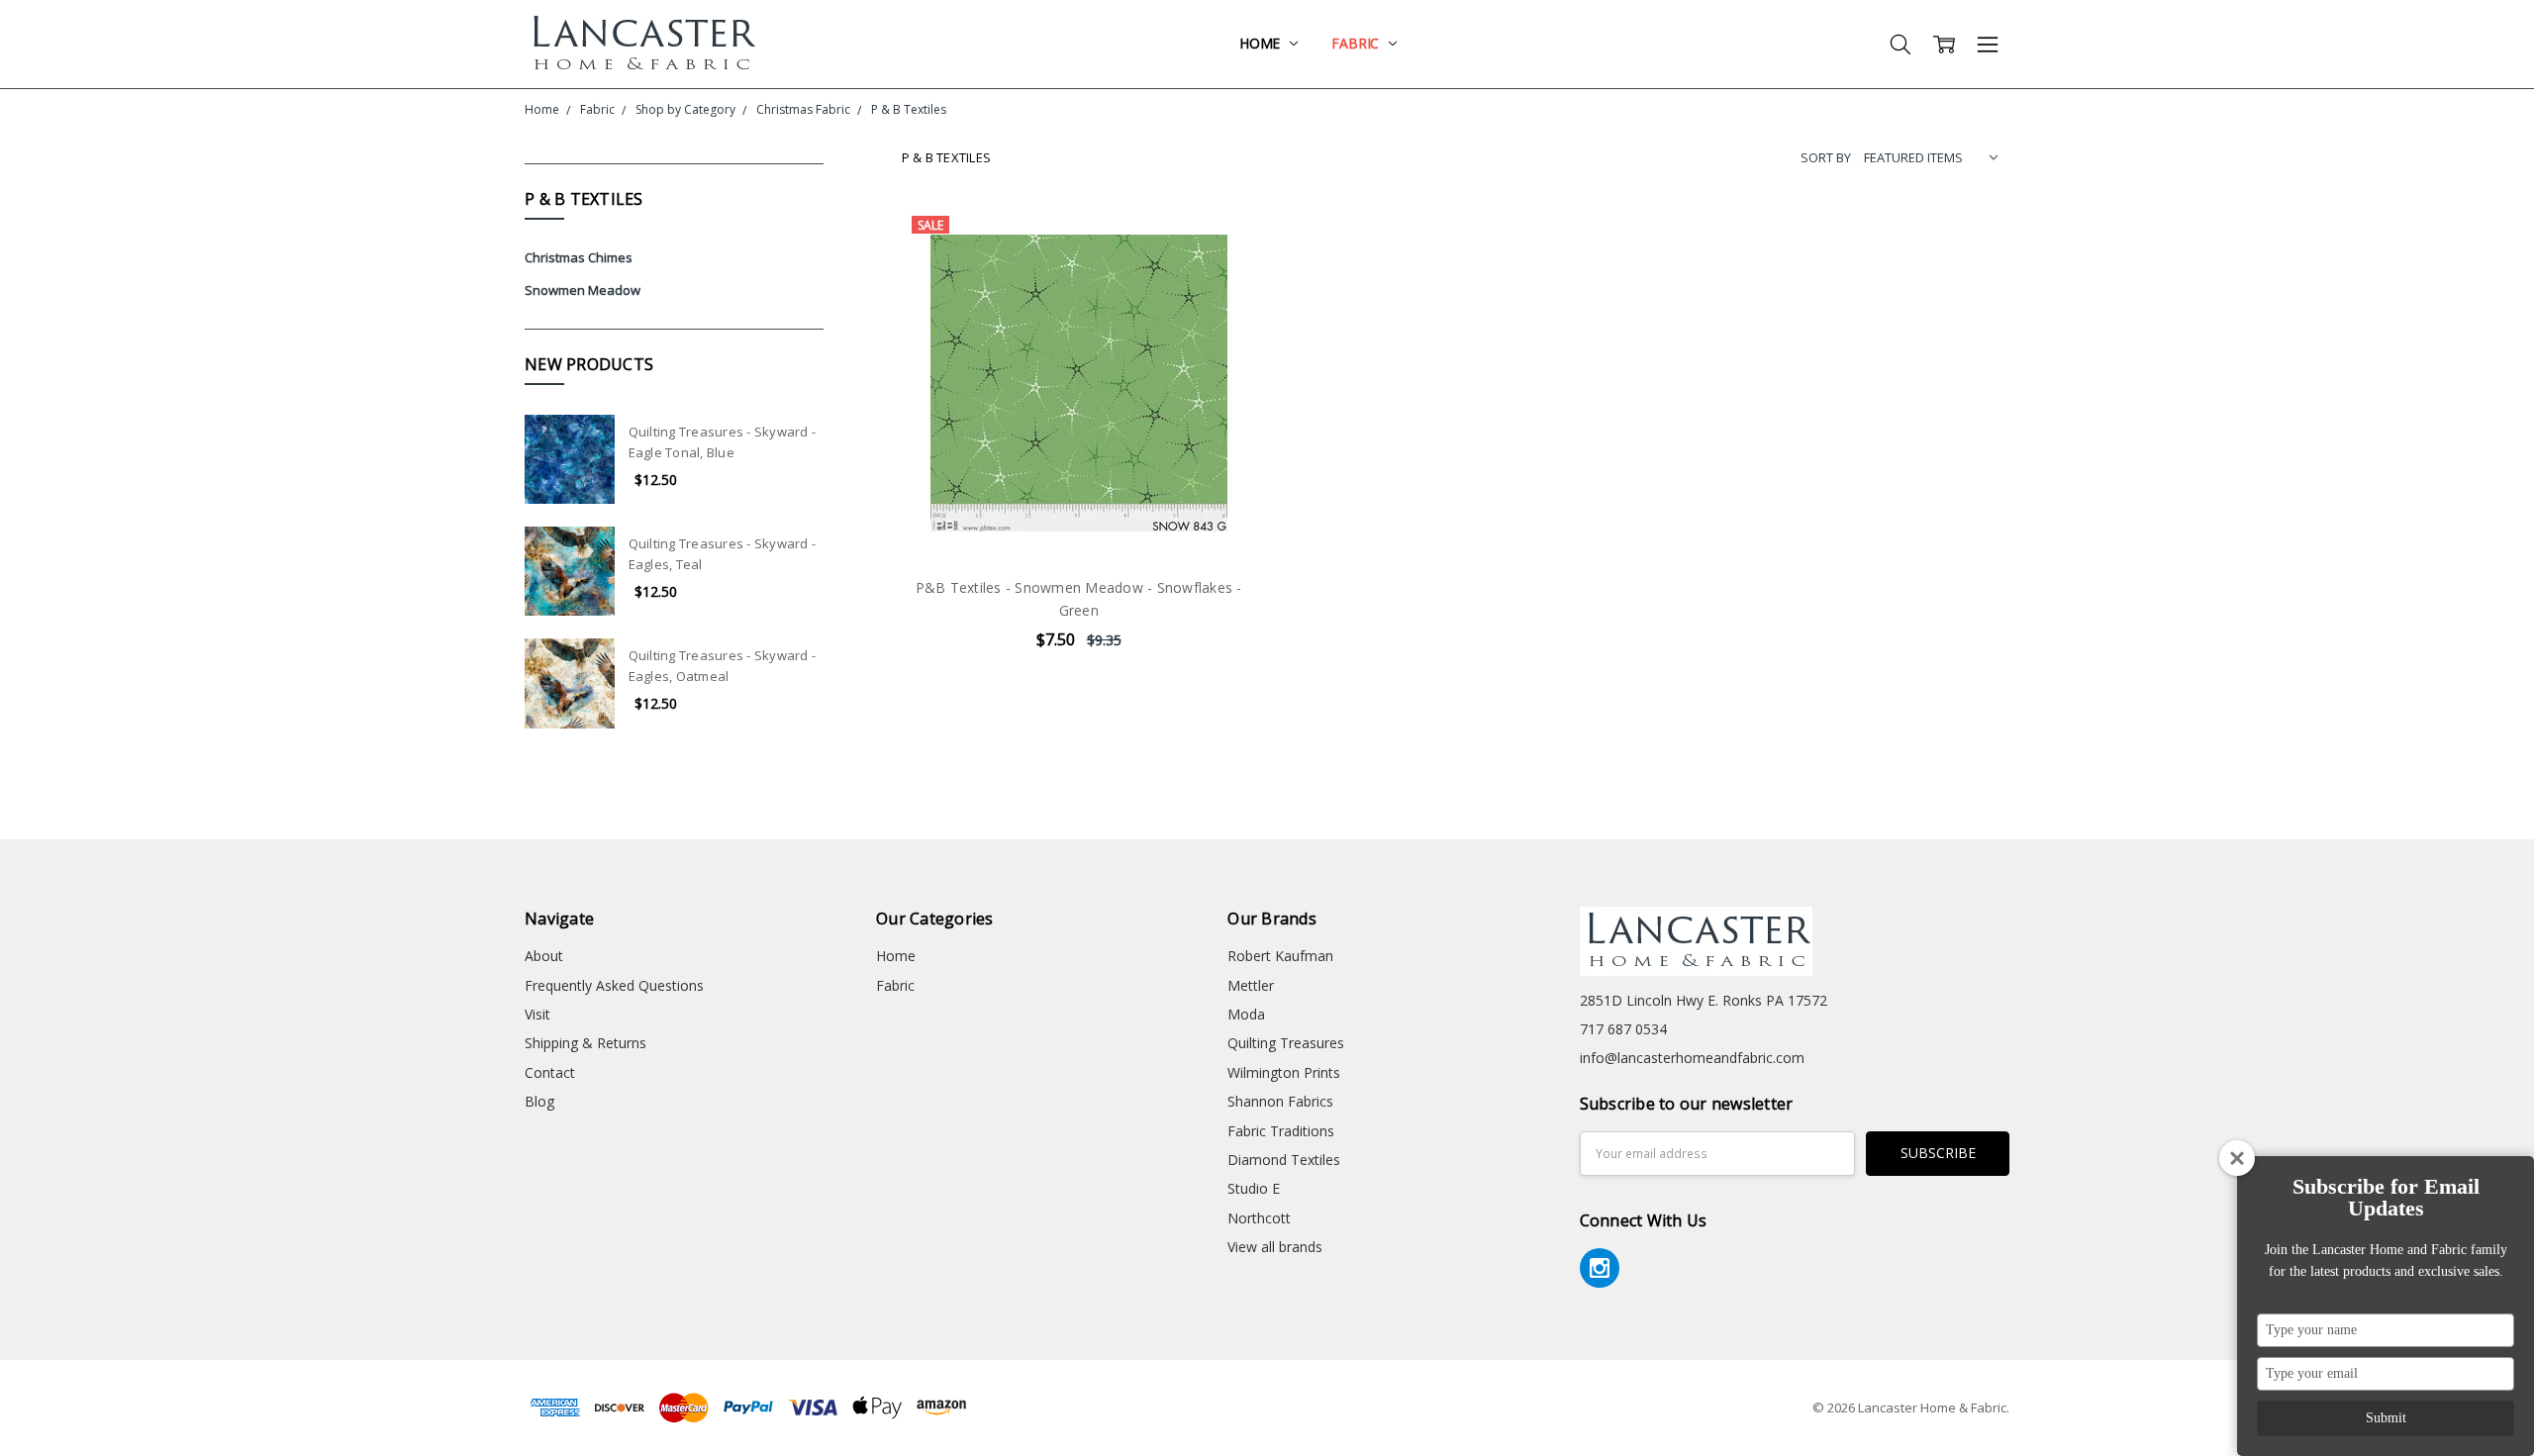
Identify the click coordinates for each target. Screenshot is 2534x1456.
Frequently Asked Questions (614, 985)
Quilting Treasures (1286, 1043)
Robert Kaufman (1280, 956)
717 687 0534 (1623, 1029)
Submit (2386, 1418)
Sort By (1826, 157)
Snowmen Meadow (583, 290)
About (544, 956)
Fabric (1357, 43)
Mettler (1251, 985)
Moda (1246, 1014)
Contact (550, 1072)
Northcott (1259, 1218)
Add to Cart (1078, 476)
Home (1262, 43)
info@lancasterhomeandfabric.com (1692, 1058)
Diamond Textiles (1284, 1160)
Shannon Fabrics (1280, 1101)
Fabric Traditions (1281, 1131)
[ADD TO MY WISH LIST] (1220, 304)
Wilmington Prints (1284, 1072)
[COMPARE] (1220, 272)
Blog (539, 1101)
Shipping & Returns (585, 1043)
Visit (537, 1014)
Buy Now (1078, 519)
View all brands (1275, 1247)
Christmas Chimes (579, 257)
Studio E (1254, 1188)
